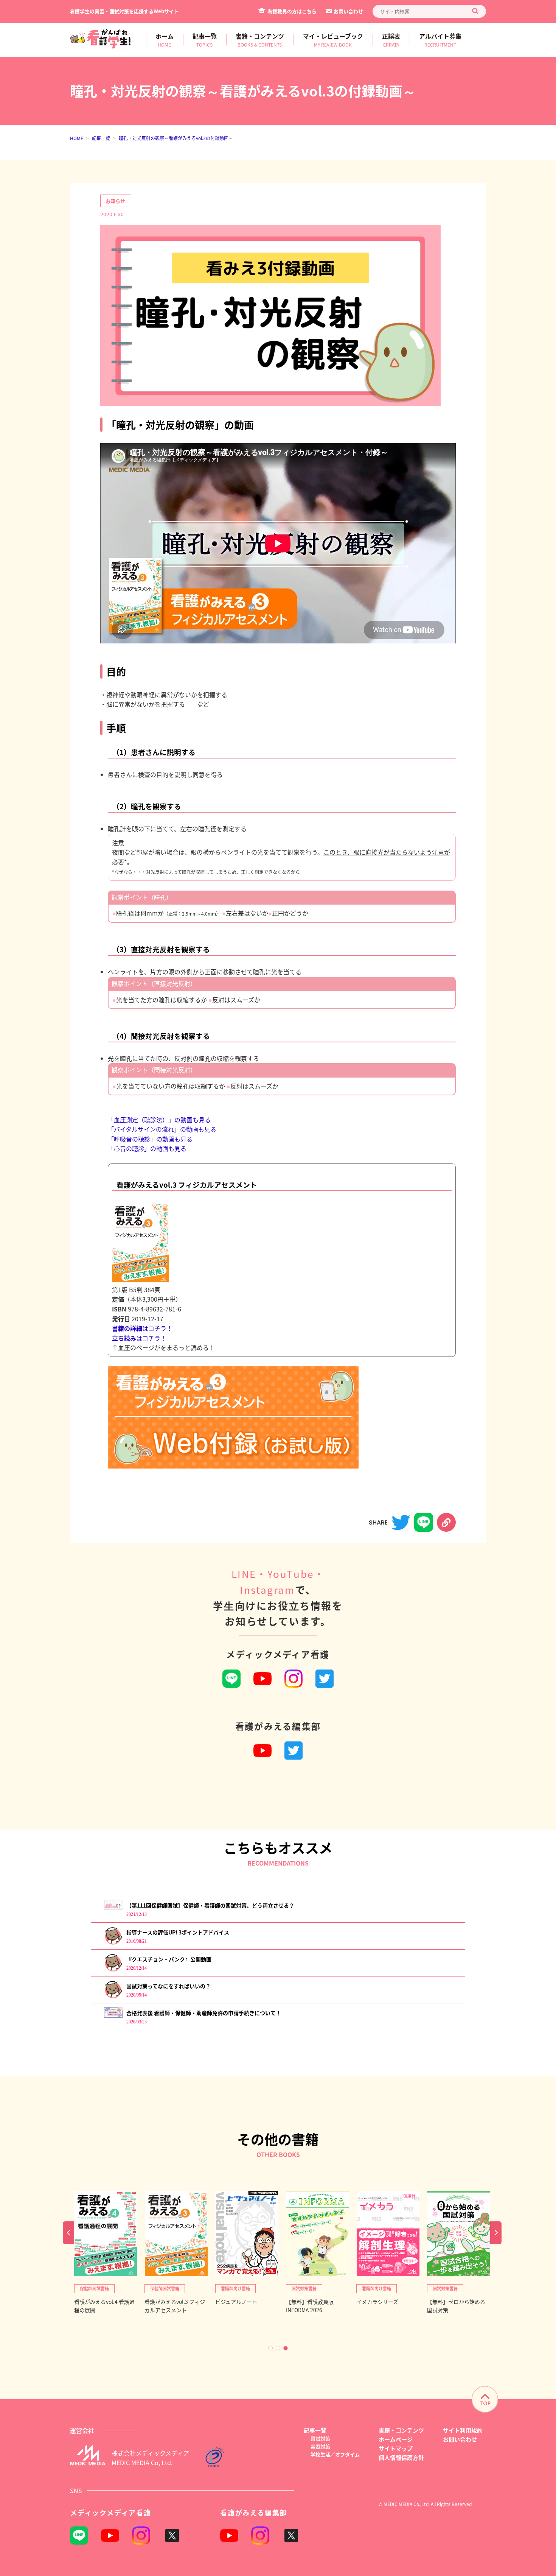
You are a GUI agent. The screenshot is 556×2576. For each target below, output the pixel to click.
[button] (270, 2348)
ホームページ (396, 2439)
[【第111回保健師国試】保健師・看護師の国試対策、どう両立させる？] (113, 1908)
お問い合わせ (348, 11)
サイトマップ (396, 2448)
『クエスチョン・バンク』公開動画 (169, 1959)
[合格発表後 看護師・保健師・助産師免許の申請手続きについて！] (113, 2016)
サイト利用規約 (463, 2430)
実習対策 (320, 2446)
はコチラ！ (142, 1328)
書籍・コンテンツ (401, 2430)
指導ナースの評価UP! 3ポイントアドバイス (178, 1932)
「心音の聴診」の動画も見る (147, 1148)
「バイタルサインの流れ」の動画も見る (162, 1129)
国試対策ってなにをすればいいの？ (169, 1986)
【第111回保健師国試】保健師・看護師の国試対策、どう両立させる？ (210, 1905)
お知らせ (115, 201)
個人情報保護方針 (401, 2457)
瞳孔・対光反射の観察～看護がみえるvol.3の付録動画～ (176, 138)
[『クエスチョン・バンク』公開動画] (113, 1970)
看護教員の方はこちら (292, 11)
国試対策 (320, 2438)
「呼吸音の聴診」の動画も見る (150, 1139)
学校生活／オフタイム (335, 2454)
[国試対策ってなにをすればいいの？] (113, 1997)
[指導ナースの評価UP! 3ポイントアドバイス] (113, 1943)
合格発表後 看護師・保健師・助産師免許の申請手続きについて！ (204, 2013)
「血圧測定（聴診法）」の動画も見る (159, 1120)
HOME (77, 138)
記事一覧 (101, 138)
